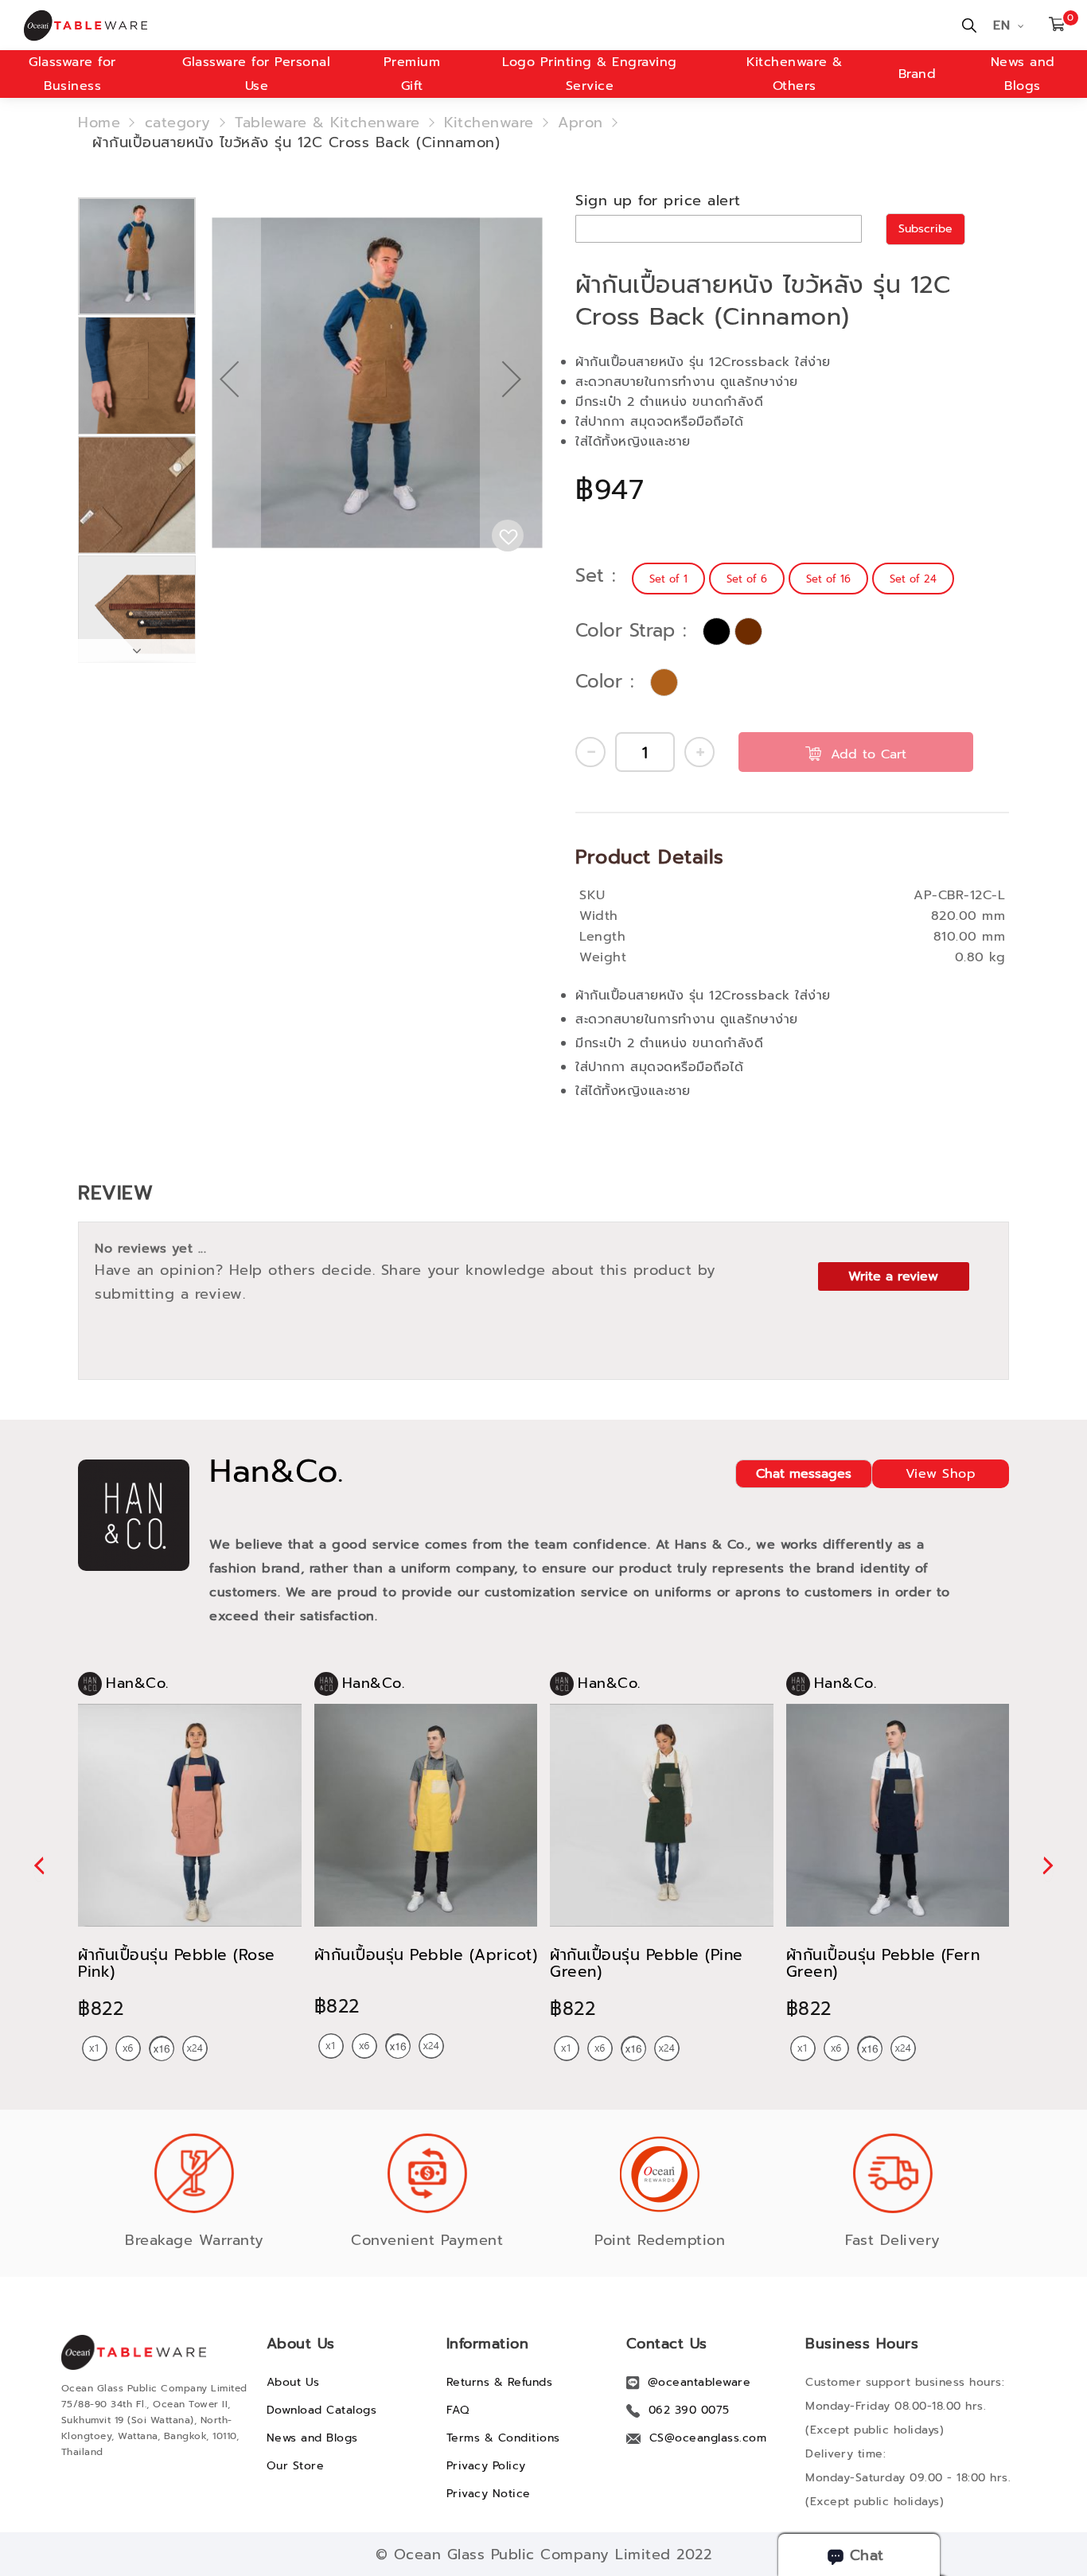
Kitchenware (489, 123)
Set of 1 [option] (668, 579)
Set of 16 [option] (828, 579)
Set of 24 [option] (913, 579)
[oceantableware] (274, 25)
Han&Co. (277, 1471)
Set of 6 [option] (747, 579)
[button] (229, 430)
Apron (581, 123)
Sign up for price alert (658, 201)
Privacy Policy (486, 2466)
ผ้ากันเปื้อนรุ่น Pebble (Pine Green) (647, 1963)
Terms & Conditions (503, 2438)
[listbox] (795, 579)
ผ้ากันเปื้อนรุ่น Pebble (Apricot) (426, 1955)
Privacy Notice (489, 2494)
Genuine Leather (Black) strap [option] (717, 631)
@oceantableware (699, 2382)
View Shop (941, 1474)
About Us (293, 2382)
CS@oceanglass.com (708, 2438)
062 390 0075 (689, 2410)
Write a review (893, 1276)
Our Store (296, 2466)
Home (99, 123)
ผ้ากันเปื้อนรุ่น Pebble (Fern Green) (883, 1963)
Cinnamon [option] (664, 682)
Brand (918, 74)
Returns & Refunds (500, 2382)
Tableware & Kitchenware (327, 123)
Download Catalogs (322, 2410)
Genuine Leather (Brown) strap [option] (748, 631)
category (178, 123)
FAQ (458, 2410)
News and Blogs (312, 2438)
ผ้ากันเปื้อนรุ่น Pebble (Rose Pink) (177, 1963)
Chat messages (804, 1474)
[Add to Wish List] (508, 536)
